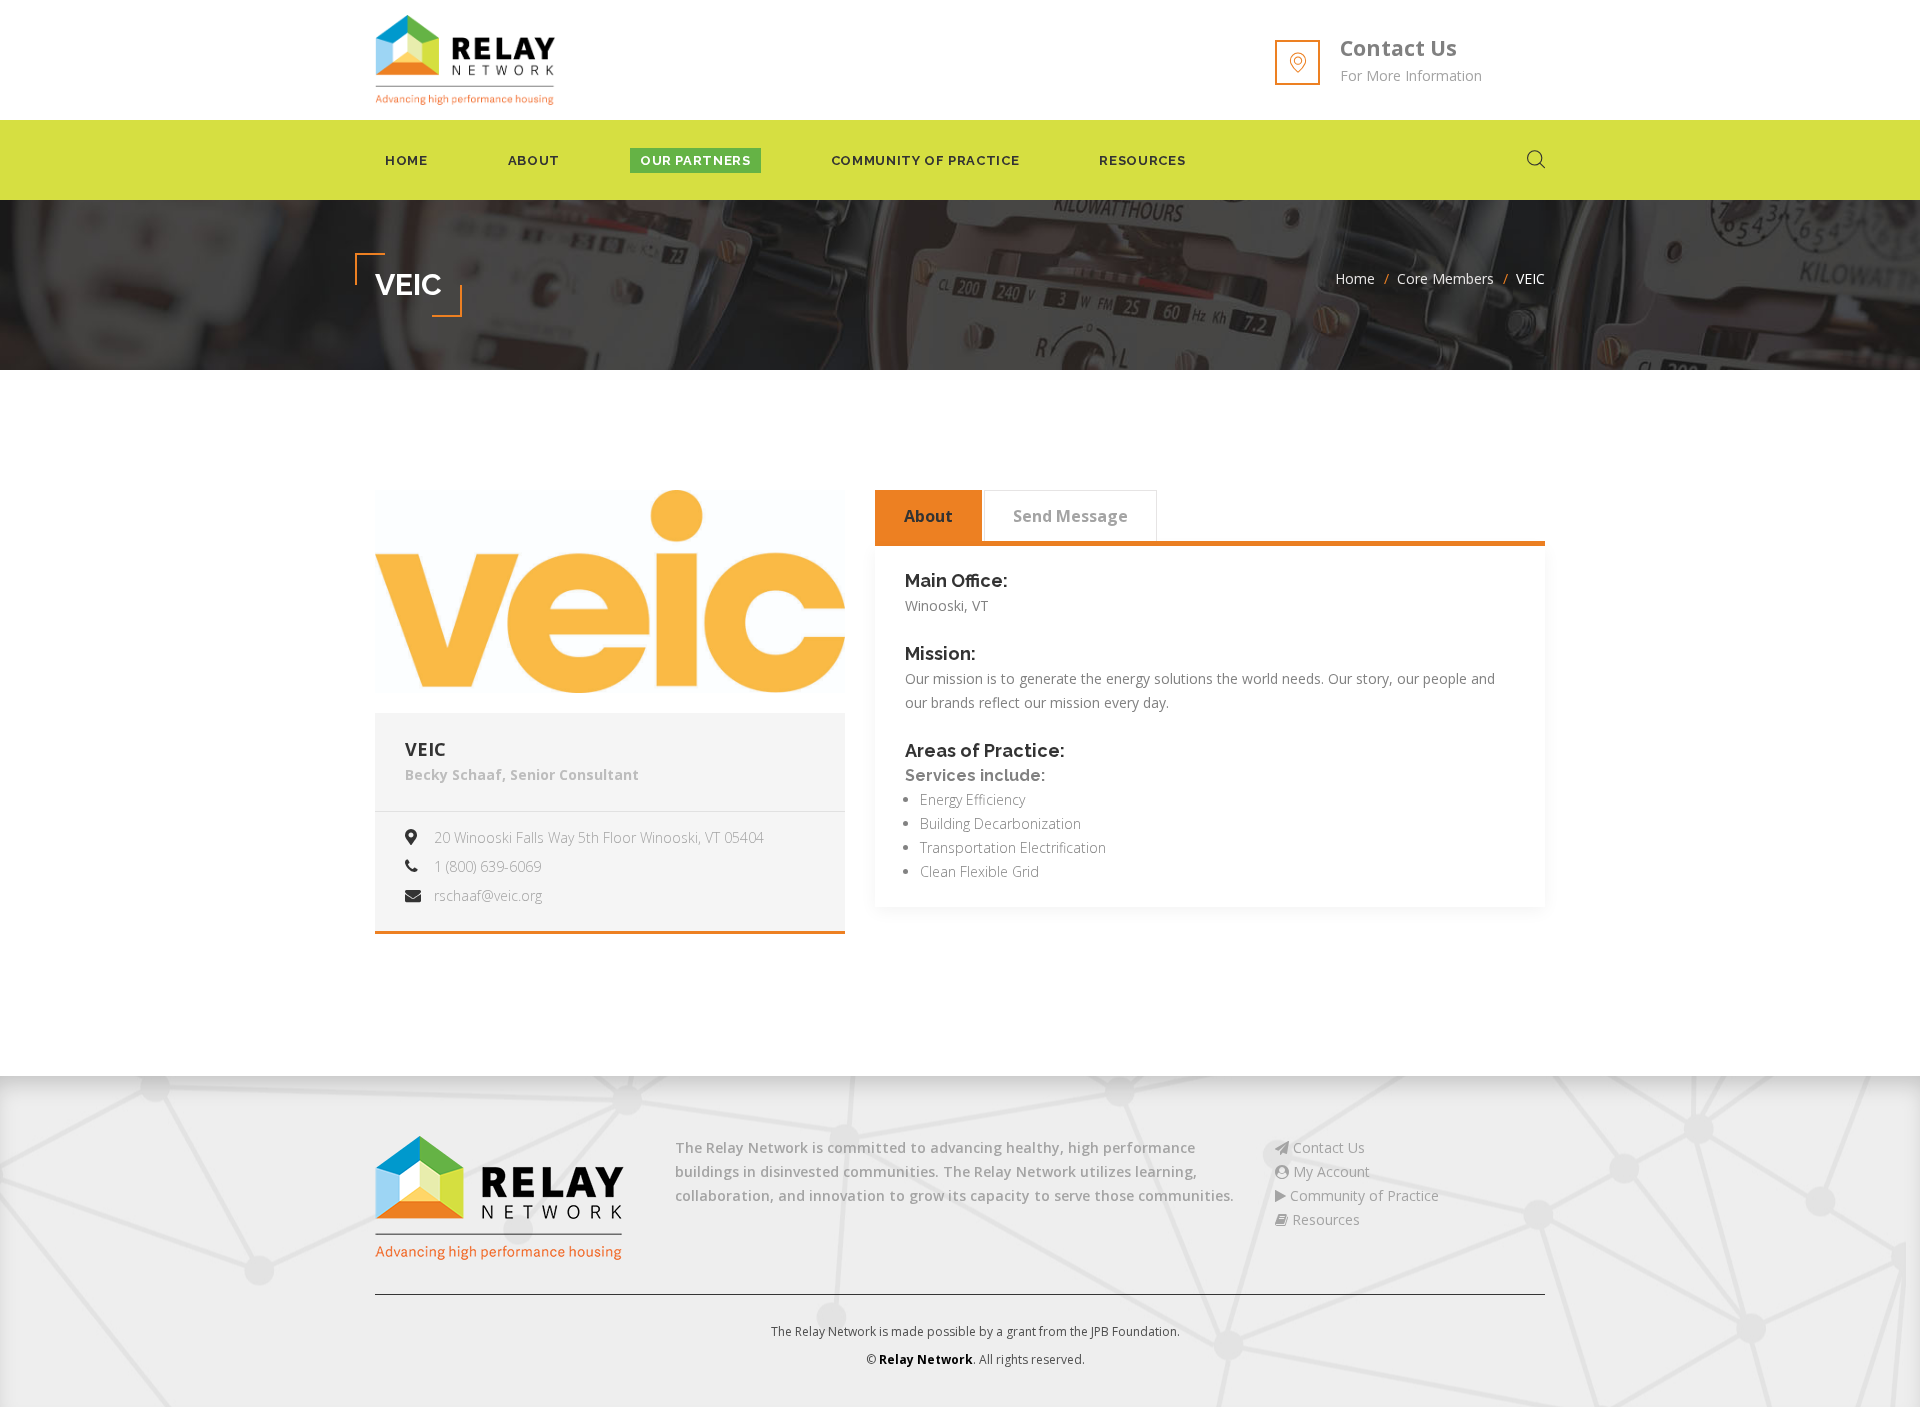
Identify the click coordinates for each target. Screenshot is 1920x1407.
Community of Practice (925, 160)
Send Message (1070, 516)
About (534, 160)
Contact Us (1398, 48)
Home (406, 160)
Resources (1142, 160)
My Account (1329, 1171)
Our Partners (695, 160)
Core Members (1445, 278)
